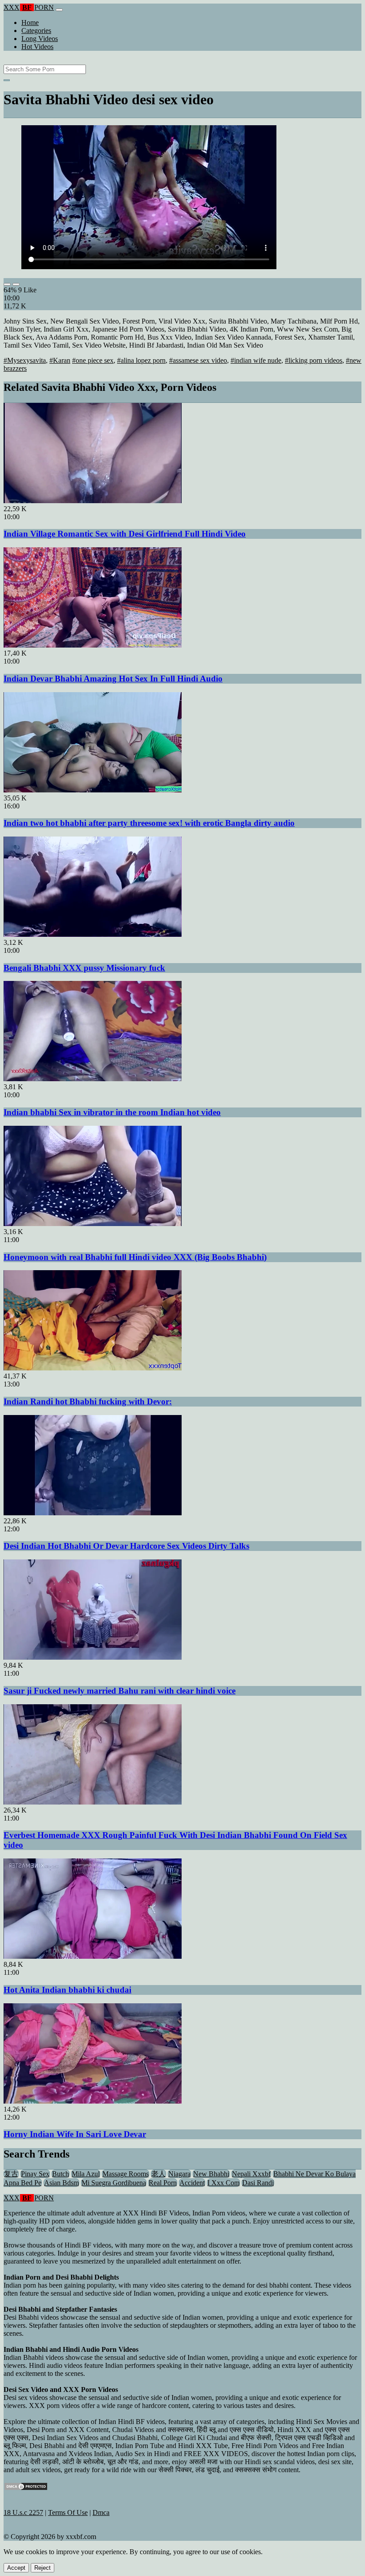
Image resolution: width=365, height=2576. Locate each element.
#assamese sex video (198, 360)
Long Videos (40, 39)
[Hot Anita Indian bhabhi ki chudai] (93, 1956)
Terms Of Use (68, 2512)
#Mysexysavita (25, 360)
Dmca (101, 2512)
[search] (7, 80)
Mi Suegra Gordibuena (114, 2183)
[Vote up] (7, 284)
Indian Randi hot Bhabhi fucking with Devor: (88, 1401)
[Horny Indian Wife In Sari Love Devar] (93, 2101)
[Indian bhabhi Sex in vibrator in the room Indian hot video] (93, 1079)
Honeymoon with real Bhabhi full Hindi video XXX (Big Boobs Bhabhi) (135, 1257)
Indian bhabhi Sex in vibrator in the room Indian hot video (112, 1112)
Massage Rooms (126, 2174)
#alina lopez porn (141, 360)
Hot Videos (37, 47)
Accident (192, 2183)
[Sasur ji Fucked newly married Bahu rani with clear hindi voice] (93, 1657)
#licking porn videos (314, 360)
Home (30, 23)
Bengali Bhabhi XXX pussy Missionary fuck (84, 968)
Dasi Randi (258, 2183)
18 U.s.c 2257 (23, 2512)
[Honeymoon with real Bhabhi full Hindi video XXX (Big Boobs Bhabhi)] (93, 1224)
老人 (158, 2174)
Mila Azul (86, 2174)
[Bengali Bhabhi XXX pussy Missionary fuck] (93, 934)
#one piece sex (93, 360)
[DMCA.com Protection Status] (26, 2488)
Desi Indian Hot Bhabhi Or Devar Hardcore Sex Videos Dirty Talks (126, 1546)
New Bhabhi (211, 2174)
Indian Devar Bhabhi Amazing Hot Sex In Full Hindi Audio (113, 679)
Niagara (179, 2174)
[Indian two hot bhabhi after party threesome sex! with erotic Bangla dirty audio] (93, 790)
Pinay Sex (35, 2174)
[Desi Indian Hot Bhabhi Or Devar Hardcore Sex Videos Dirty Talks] (93, 1513)
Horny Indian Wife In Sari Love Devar (75, 2134)
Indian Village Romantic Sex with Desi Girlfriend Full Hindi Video (125, 534)
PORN (29, 7)
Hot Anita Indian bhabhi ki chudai (67, 1990)
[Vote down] (16, 284)
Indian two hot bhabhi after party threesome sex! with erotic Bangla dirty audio (149, 823)
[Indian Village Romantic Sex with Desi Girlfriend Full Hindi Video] (93, 501)
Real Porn (163, 2183)
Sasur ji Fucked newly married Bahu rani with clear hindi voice (120, 1691)
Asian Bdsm (61, 2183)
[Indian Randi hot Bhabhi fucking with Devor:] (93, 1368)
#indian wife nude (256, 360)
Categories (36, 31)
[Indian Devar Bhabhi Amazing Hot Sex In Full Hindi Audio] (93, 645)
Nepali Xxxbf (251, 2174)
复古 (11, 2174)
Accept (16, 2568)
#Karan (60, 360)
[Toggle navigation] (59, 10)
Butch (61, 2174)
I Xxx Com (223, 2183)
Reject (43, 2568)
